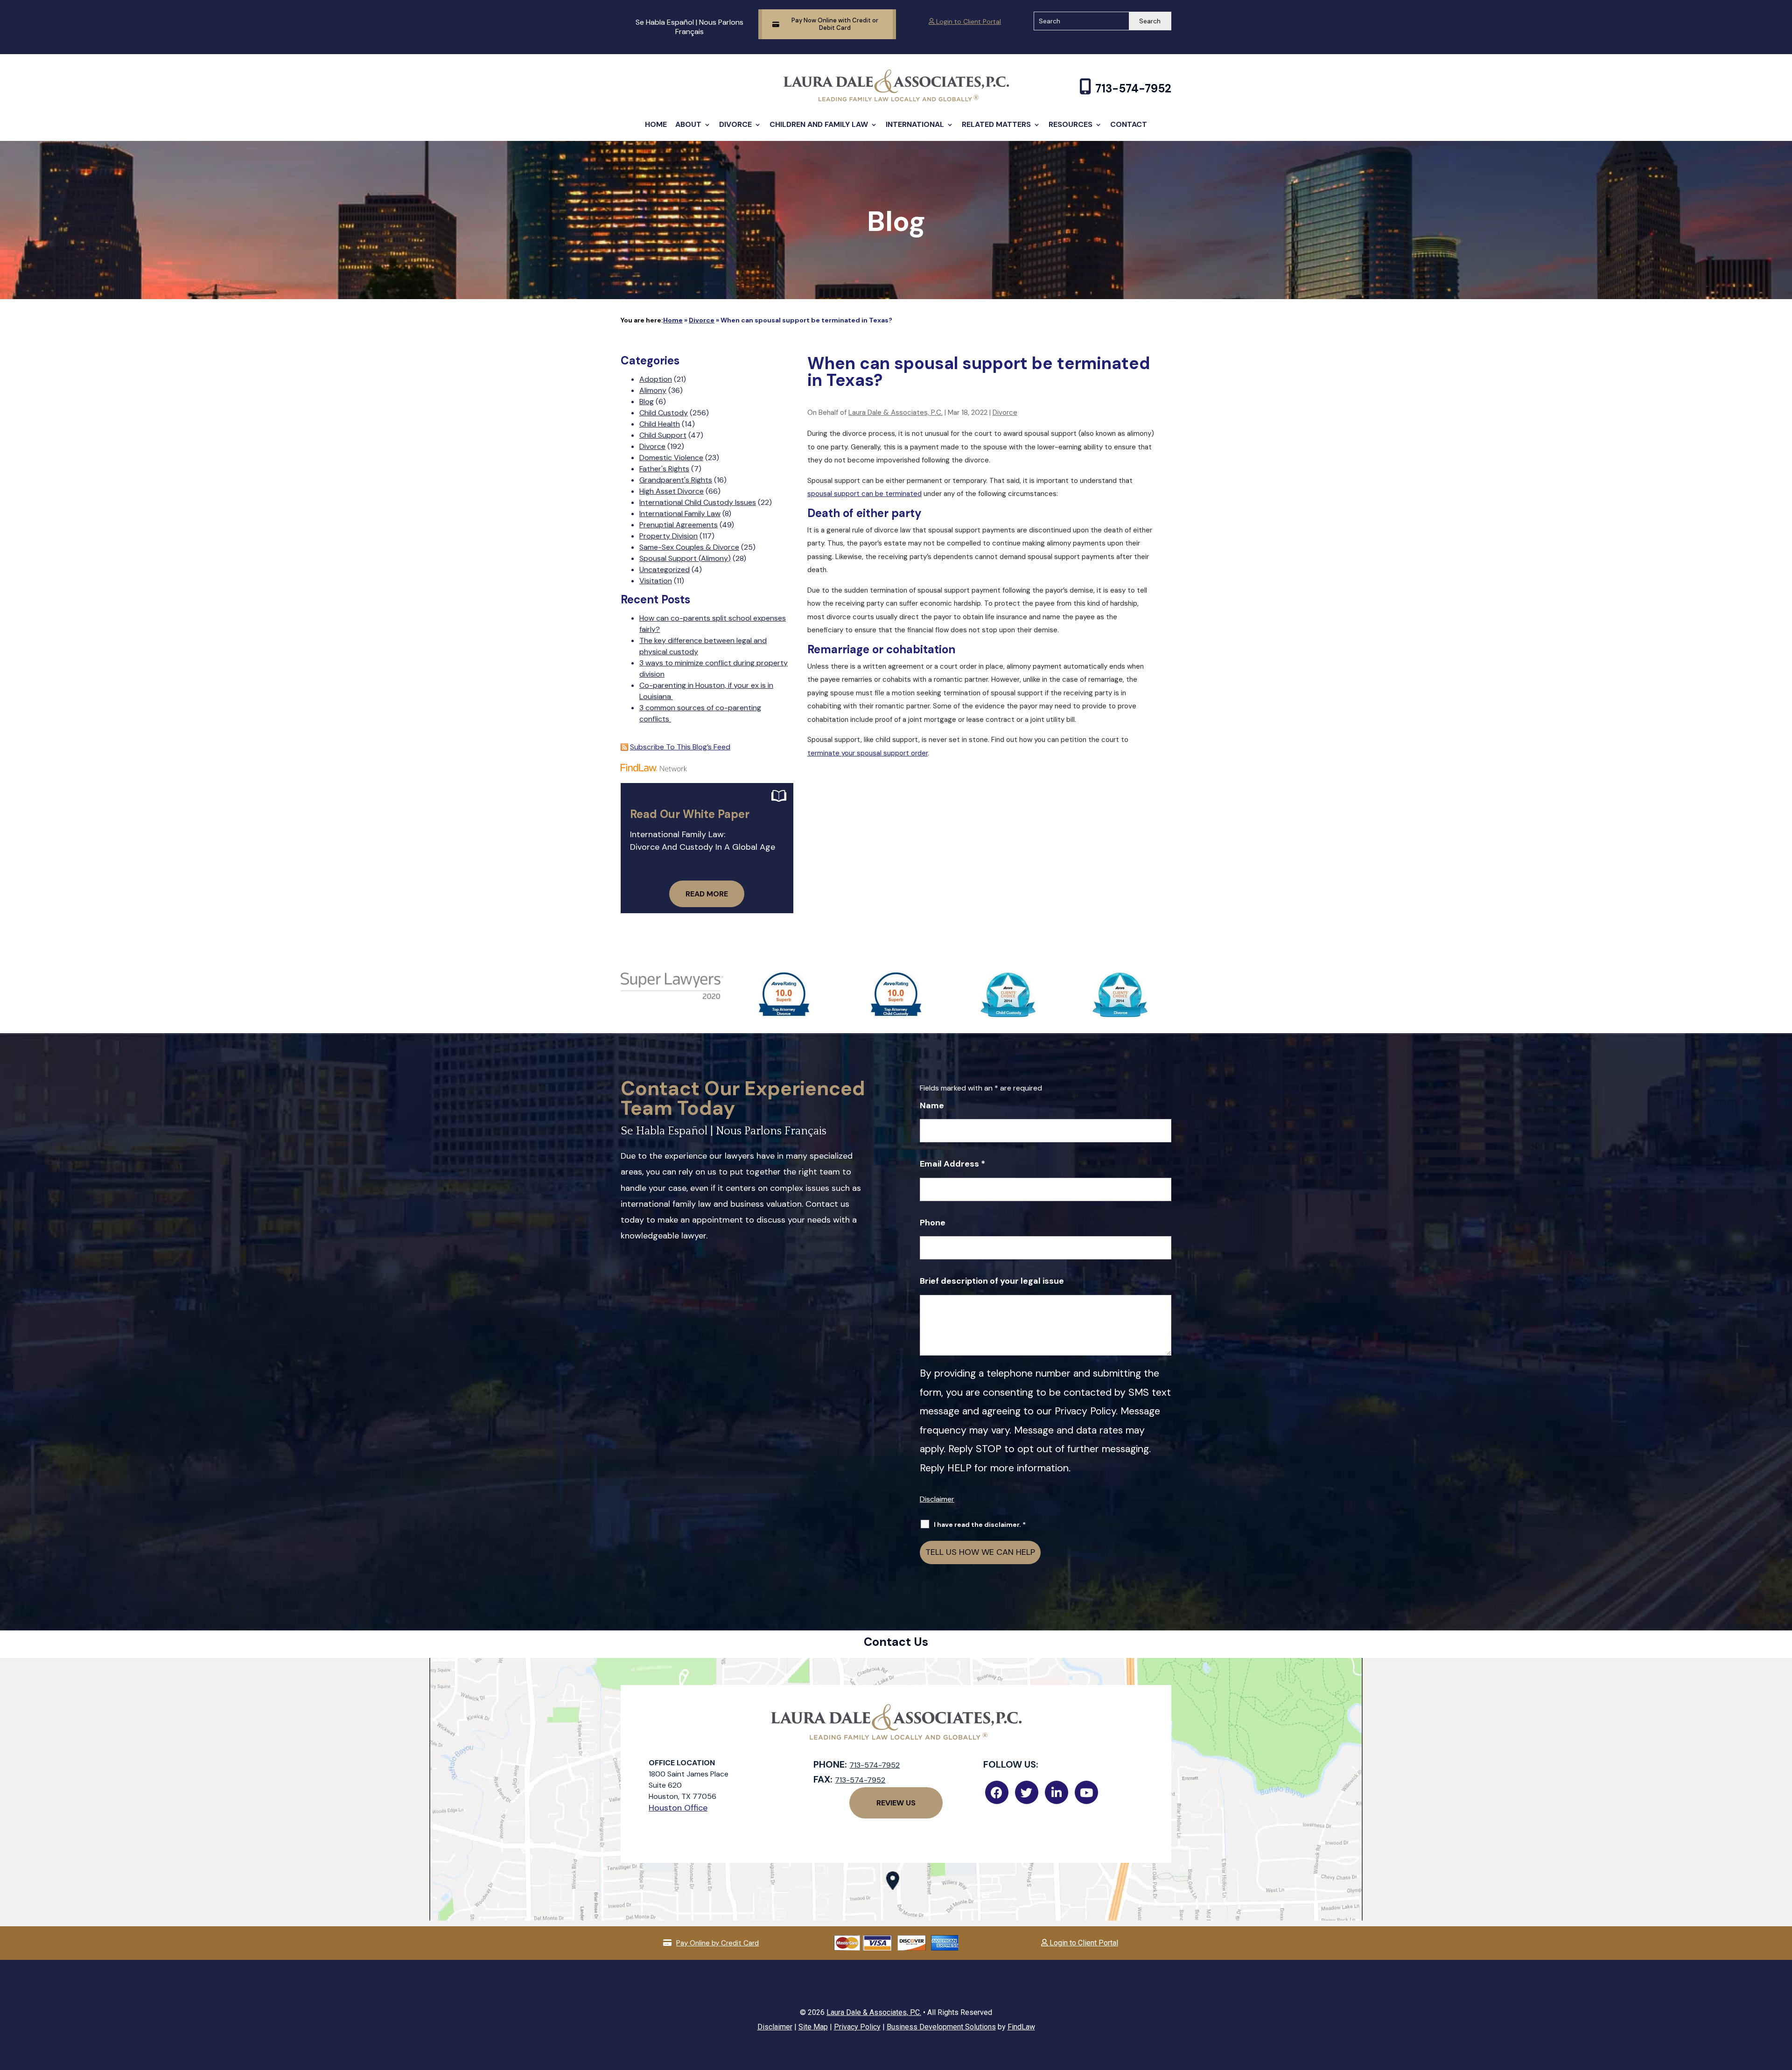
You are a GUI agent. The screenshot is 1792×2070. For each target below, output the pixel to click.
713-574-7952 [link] (1133, 88)
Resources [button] (1071, 124)
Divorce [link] (735, 124)
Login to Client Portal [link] (968, 21)
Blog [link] (647, 402)
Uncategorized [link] (665, 570)
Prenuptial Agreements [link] (679, 525)
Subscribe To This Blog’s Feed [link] (680, 747)
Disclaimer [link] (775, 2027)
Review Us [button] (896, 1803)
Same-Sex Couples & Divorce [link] (689, 547)
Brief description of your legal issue (992, 1281)
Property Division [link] (668, 536)
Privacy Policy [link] (857, 2027)
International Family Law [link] (680, 514)
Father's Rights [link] (664, 469)
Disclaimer (937, 1499)
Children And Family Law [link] (819, 124)
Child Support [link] (663, 435)
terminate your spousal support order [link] (868, 753)
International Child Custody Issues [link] (698, 502)
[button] (1783, 2002)
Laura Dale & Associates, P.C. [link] (896, 413)
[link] (896, 99)
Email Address (952, 1164)
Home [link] (656, 124)
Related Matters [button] (996, 124)
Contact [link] (1129, 124)
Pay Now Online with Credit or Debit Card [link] (835, 24)
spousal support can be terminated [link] (864, 494)
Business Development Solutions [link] (941, 2027)
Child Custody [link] (664, 413)
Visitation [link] (656, 581)
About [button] (688, 124)
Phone (933, 1223)
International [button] (915, 124)
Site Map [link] (813, 2027)
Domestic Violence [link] (671, 458)
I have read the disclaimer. (980, 1525)
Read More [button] (707, 894)
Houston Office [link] (678, 1808)
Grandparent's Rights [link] (676, 480)
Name (932, 1105)
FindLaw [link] (1021, 2027)
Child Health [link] (660, 424)
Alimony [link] (653, 390)
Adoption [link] (656, 379)
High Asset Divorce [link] (672, 491)
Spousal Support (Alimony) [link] (685, 558)
